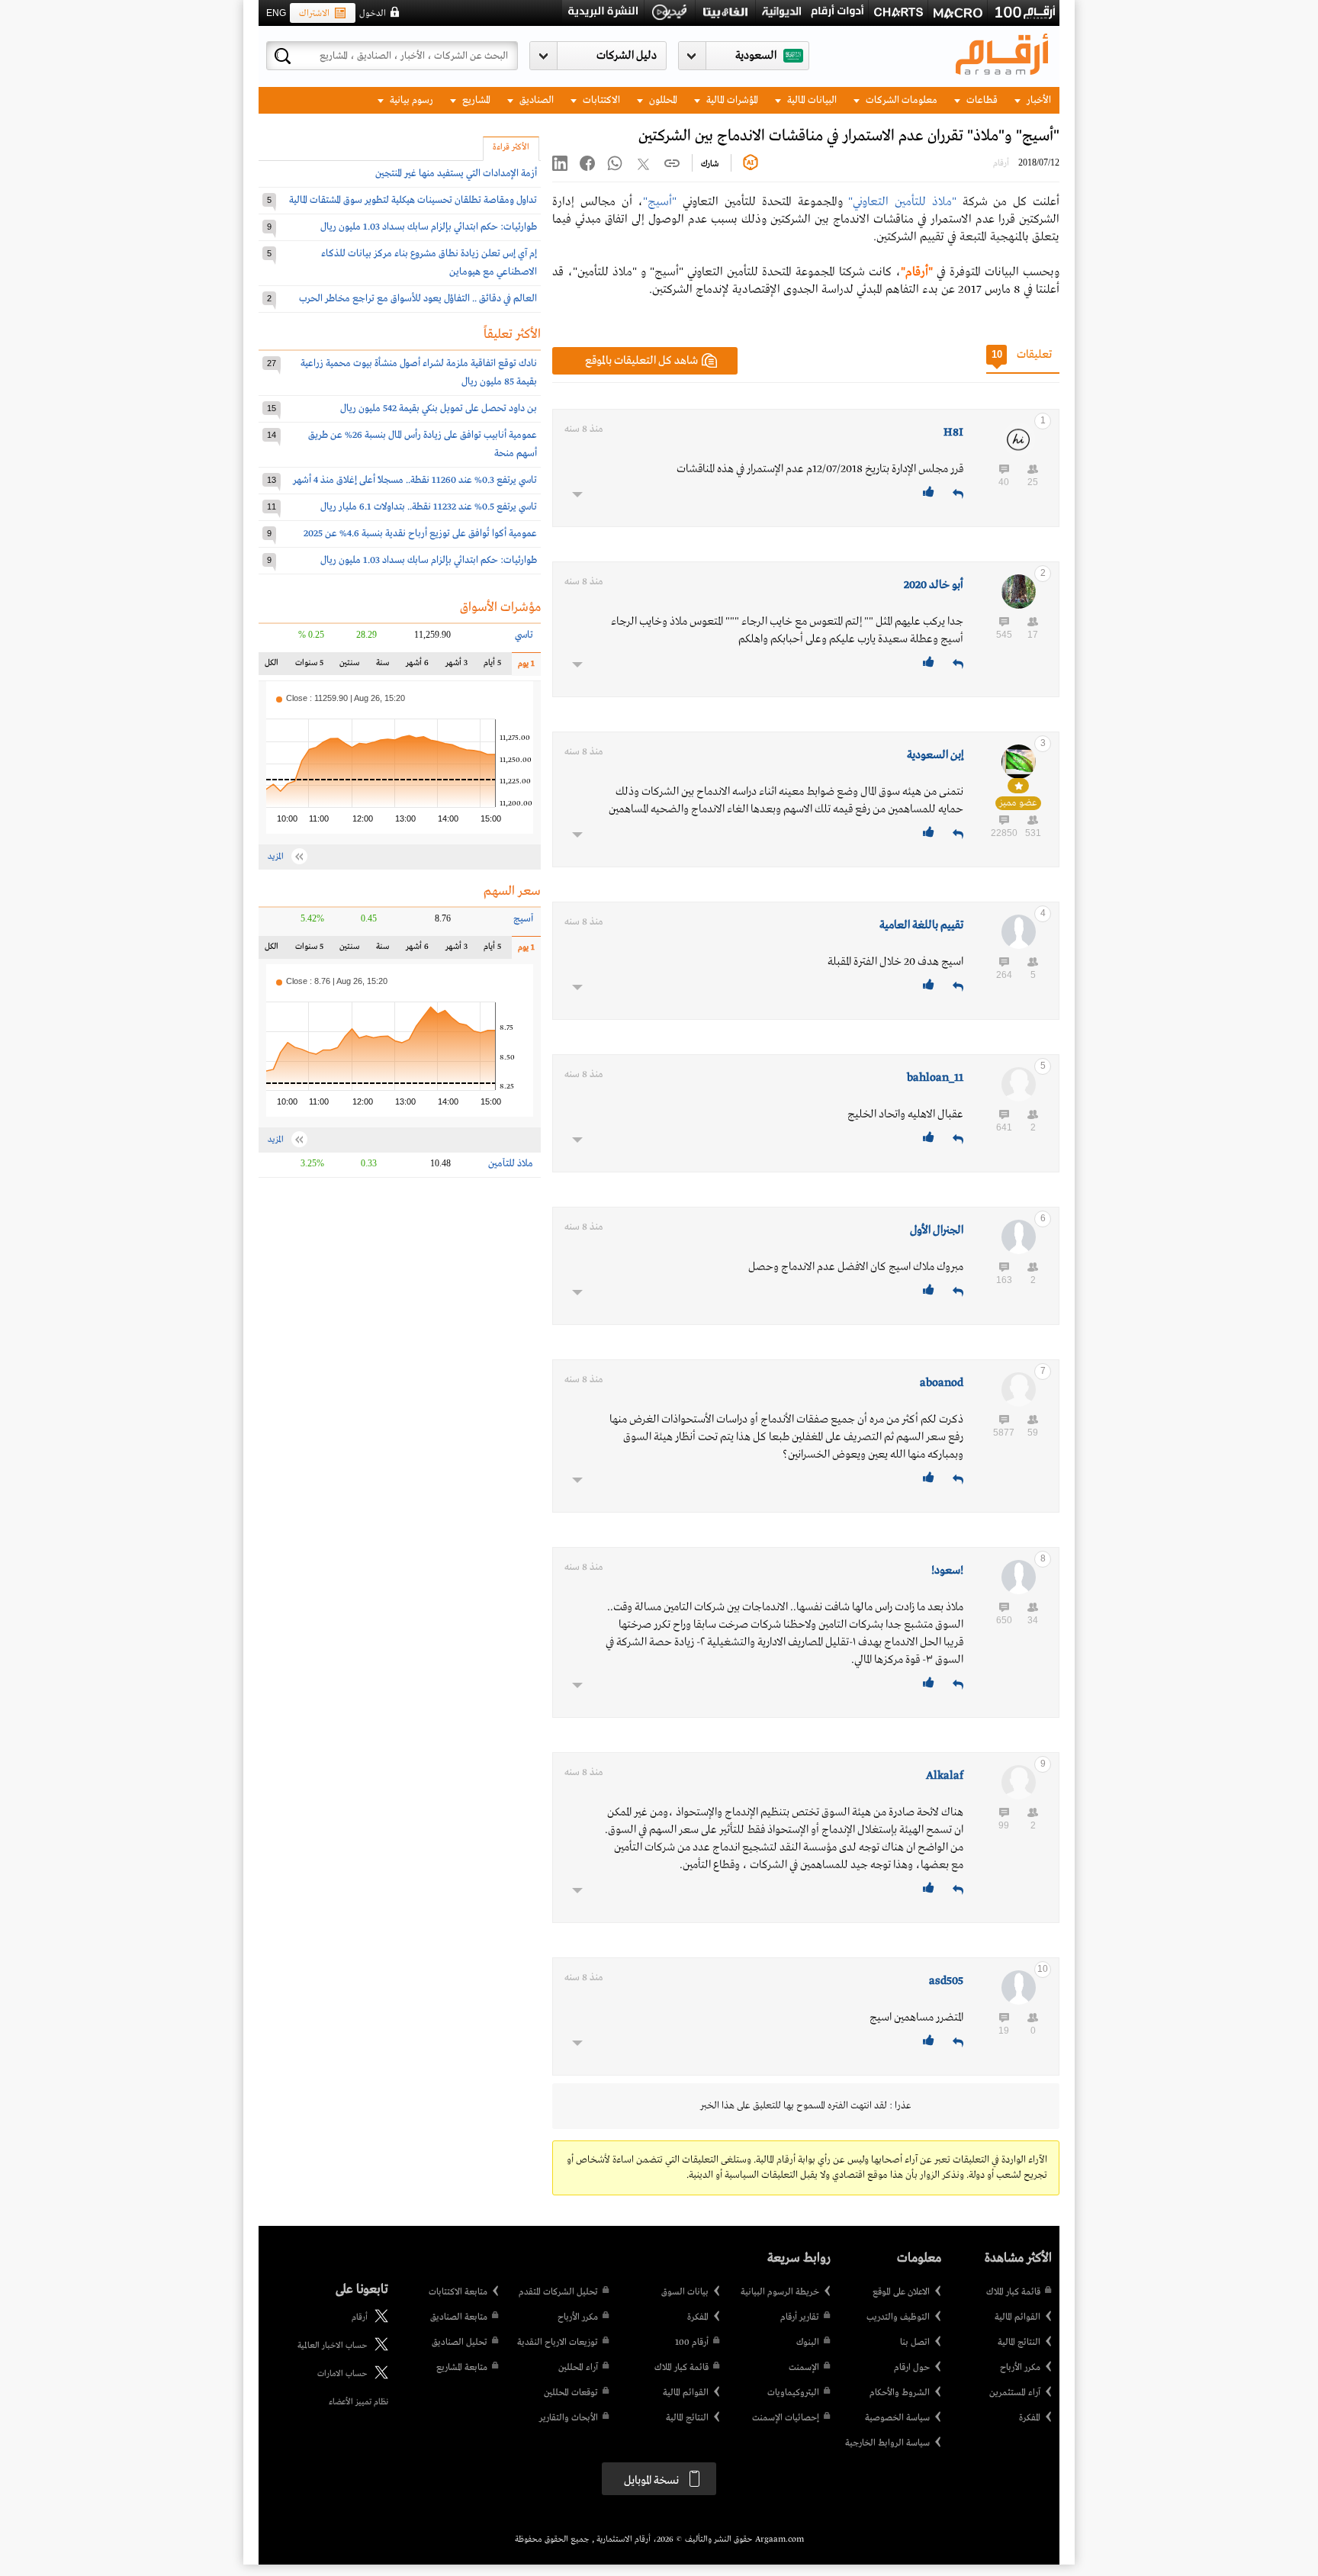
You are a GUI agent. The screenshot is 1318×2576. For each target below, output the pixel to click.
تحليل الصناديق (460, 2343)
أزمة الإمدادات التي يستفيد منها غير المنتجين (456, 174)
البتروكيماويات (793, 2393)
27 (272, 363)
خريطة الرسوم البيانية (780, 2292)
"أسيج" (660, 202)
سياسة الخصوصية (897, 2418)
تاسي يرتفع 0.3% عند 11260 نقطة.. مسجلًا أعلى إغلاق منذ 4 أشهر (415, 480)
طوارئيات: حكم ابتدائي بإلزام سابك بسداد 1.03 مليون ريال (429, 227)
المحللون (662, 100)
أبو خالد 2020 (934, 585)
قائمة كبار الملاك (1013, 2292)
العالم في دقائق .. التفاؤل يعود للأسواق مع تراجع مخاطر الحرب (418, 299)
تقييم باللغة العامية (921, 925)
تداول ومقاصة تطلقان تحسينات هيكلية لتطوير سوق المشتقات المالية (413, 200)
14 (272, 435)
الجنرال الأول (937, 1230)
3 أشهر (456, 666)
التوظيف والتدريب (898, 2317)
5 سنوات (309, 666)
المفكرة (1030, 2418)
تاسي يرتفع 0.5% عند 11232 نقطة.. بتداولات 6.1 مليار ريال (429, 507)
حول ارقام (912, 2368)
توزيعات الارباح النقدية (558, 2343)
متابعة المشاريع (462, 2368)
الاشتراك (314, 14)
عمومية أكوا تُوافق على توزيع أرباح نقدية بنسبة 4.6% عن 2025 (420, 534)
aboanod (942, 1383)
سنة (381, 666)
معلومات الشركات (900, 100)
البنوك (808, 2343)
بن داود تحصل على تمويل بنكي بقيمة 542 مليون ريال (439, 408)
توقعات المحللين (571, 2393)
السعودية (756, 56)
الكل (275, 666)
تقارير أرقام (800, 2317)
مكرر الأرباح (1020, 2368)
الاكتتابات (600, 100)
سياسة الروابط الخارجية (887, 2443)
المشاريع (475, 100)
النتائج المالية (1019, 2343)
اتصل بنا (915, 2343)
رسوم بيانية (410, 100)
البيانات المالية (811, 100)
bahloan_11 (935, 1078)
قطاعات (981, 100)
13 (272, 480)
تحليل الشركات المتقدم (558, 2292)
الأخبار (1038, 100)
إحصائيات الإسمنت (786, 2418)
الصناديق (535, 100)
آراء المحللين (578, 2368)
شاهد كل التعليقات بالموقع (641, 361)
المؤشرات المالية (731, 100)
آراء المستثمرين (1015, 2393)
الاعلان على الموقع (901, 2292)
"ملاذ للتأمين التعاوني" (902, 202)
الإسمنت (804, 2368)
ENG (276, 13)
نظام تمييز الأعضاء (358, 2402)
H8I (953, 433)
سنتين (349, 666)
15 (272, 408)
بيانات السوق (685, 2292)
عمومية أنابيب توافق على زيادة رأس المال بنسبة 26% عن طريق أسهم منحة (423, 444)
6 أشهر (417, 666)
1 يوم (523, 667)
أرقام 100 (692, 2343)
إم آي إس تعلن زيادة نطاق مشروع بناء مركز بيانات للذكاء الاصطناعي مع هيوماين (429, 263)
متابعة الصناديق (459, 2317)
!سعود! (947, 1571)
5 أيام (492, 666)
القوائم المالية (1017, 2317)
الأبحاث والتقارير (569, 2418)
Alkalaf (945, 1776)
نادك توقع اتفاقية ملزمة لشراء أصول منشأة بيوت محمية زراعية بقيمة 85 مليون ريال (419, 373)
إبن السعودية (935, 755)
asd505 (946, 1981)
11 (272, 507)
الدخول (373, 14)
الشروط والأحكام (900, 2393)
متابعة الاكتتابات (458, 2292)
